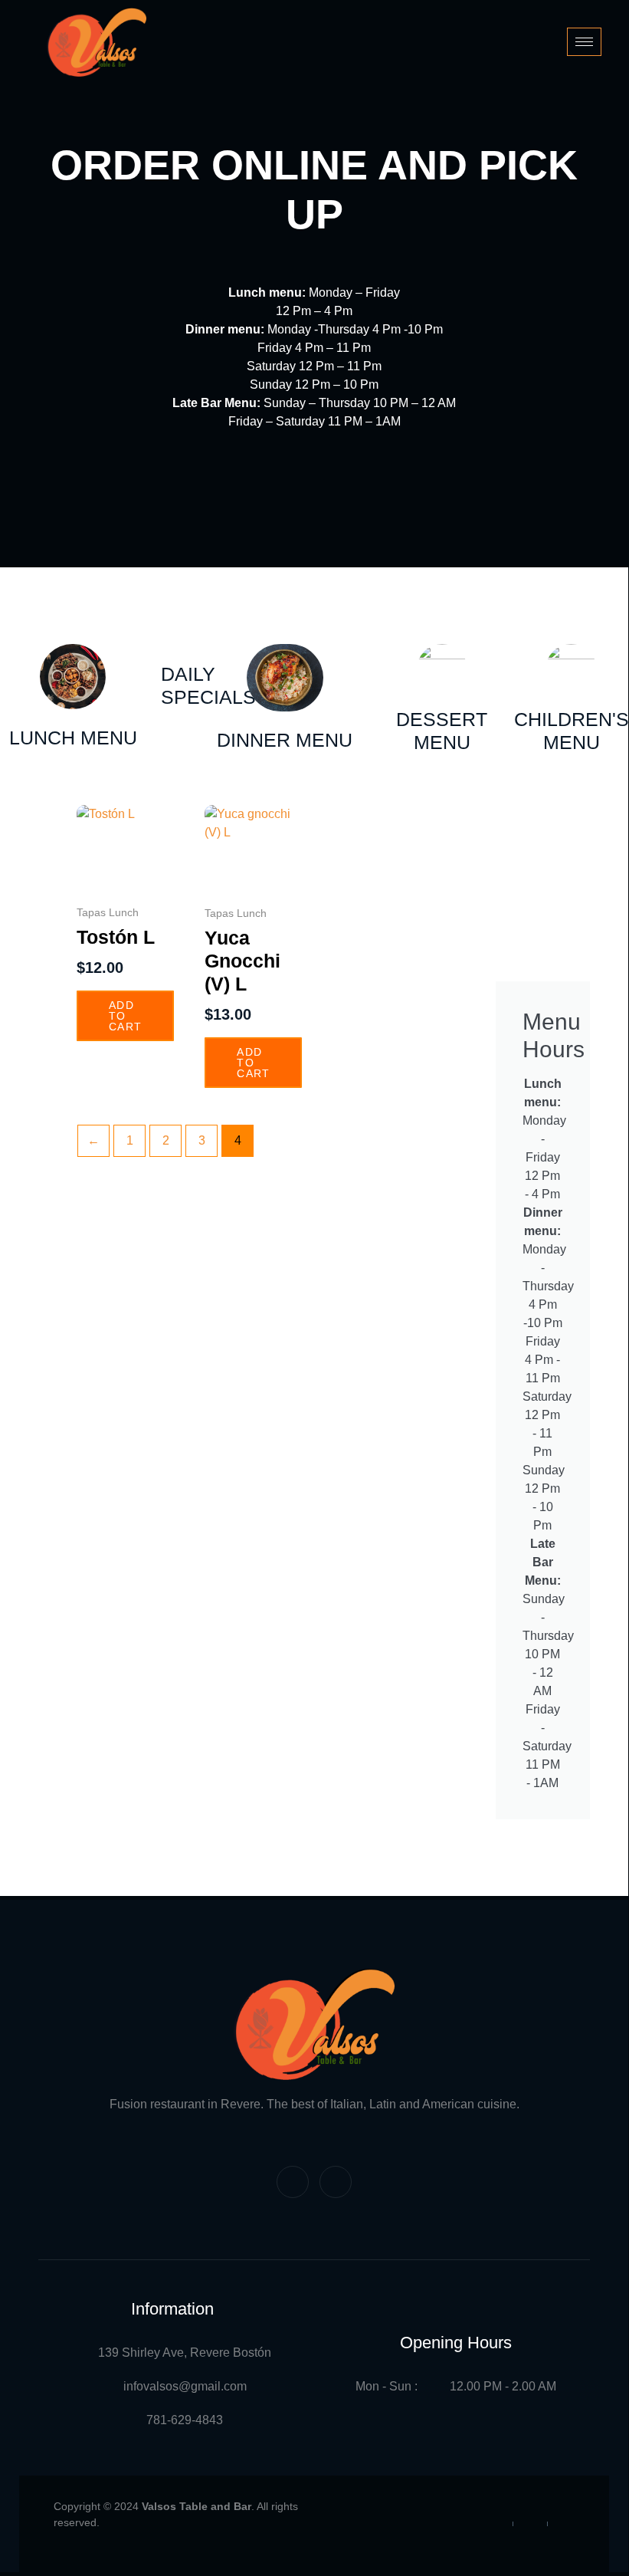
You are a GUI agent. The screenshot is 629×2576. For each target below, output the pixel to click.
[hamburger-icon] (584, 42)
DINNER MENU (285, 740)
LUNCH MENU (73, 738)
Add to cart (125, 1016)
